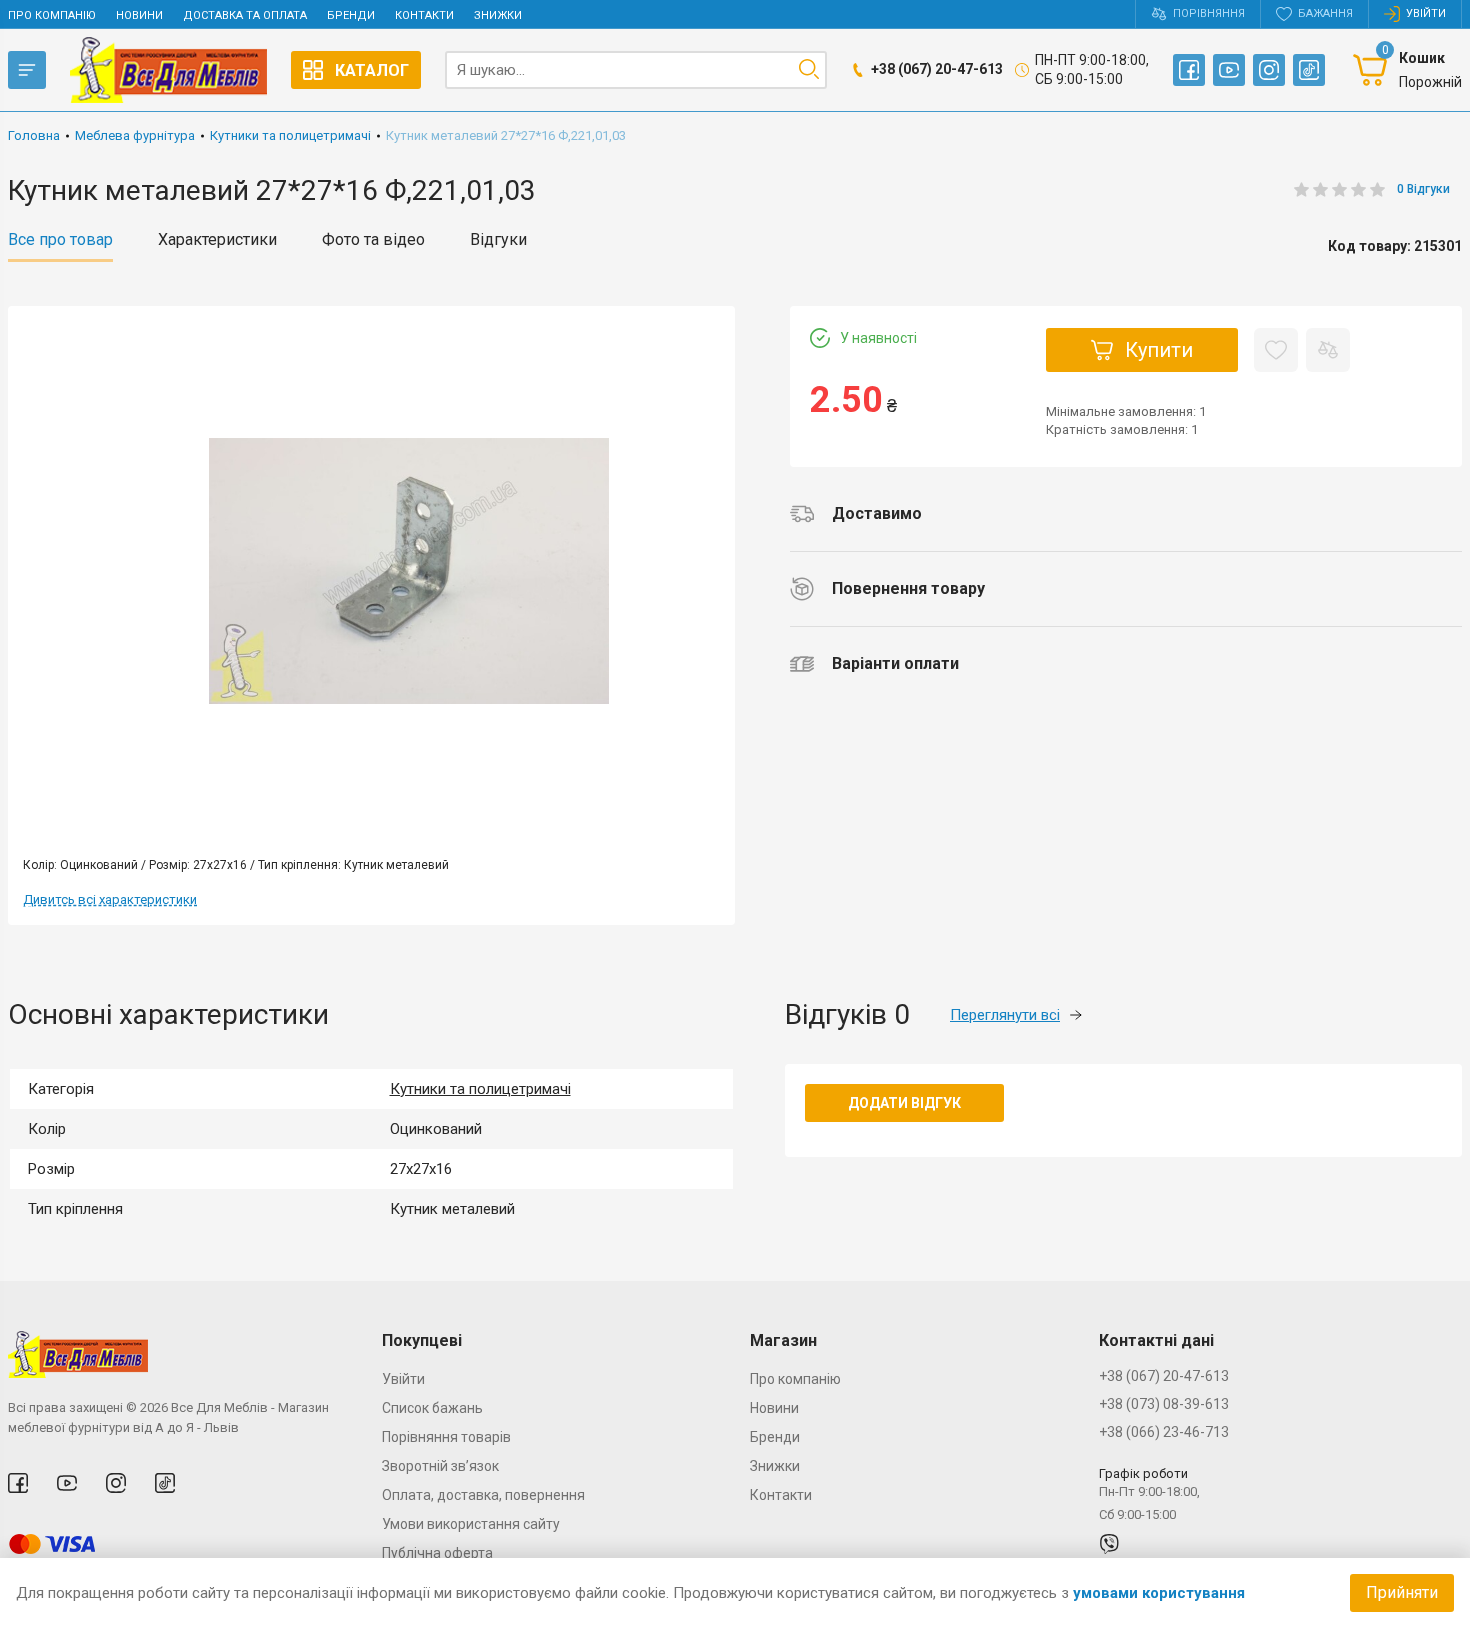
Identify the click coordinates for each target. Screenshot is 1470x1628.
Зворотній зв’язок (440, 1466)
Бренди (351, 15)
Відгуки (498, 240)
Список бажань (432, 1408)
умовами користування (1159, 1593)
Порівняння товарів (446, 1437)
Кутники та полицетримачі (480, 1089)
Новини (139, 15)
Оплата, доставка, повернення (483, 1495)
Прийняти (1402, 1592)
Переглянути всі (1005, 1015)
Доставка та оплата (245, 15)
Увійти (403, 1379)
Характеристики (217, 240)
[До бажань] (1276, 350)
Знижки (498, 15)
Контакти (424, 15)
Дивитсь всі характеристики (110, 899)
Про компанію (52, 15)
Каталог (372, 70)
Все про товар (60, 240)
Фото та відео (373, 240)
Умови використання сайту (471, 1524)
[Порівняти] (1328, 350)
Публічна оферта (437, 1553)
